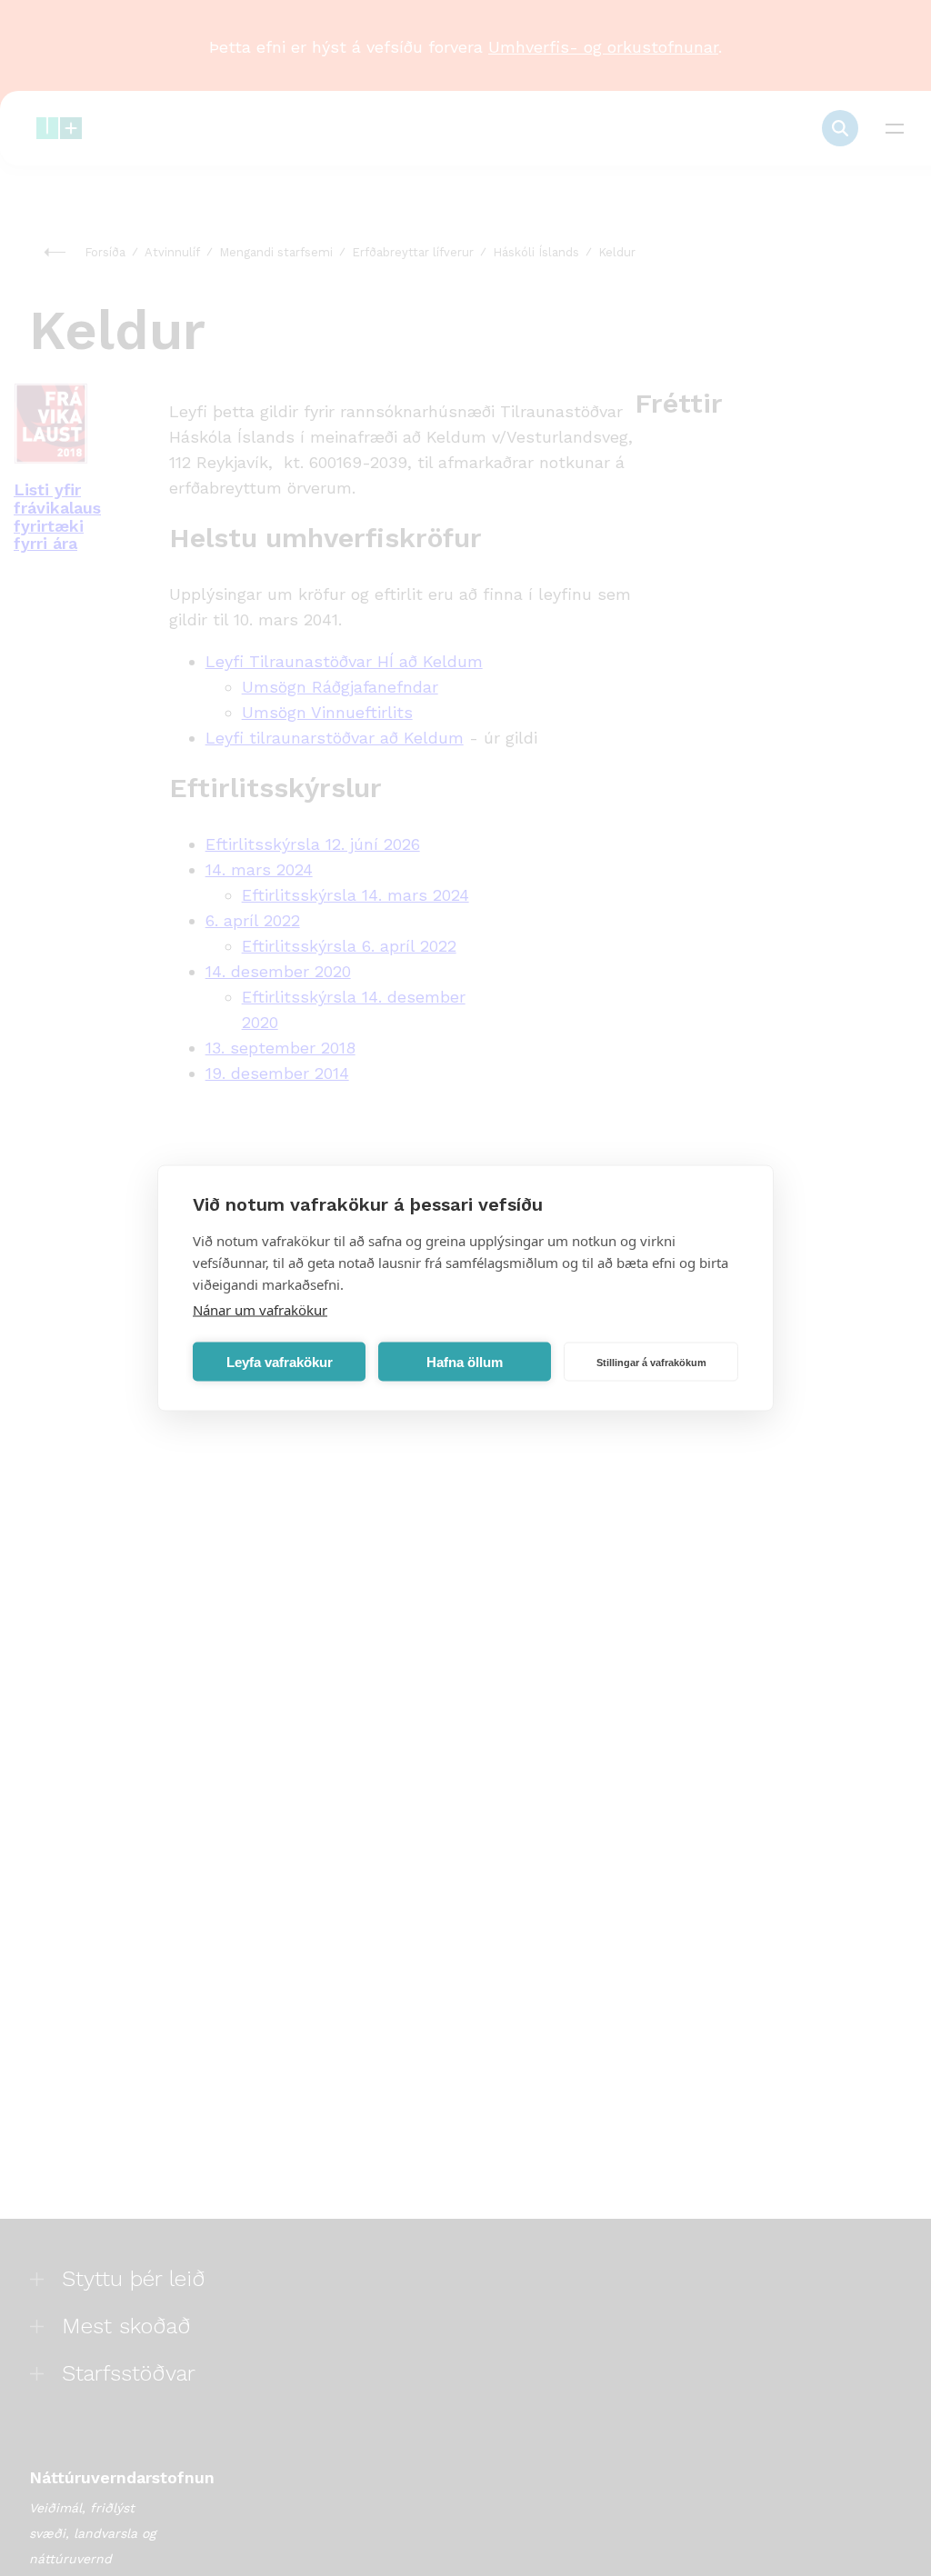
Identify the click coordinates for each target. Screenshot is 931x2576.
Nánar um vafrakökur (260, 1310)
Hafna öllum (465, 1361)
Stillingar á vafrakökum (651, 1362)
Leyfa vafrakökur (280, 1361)
